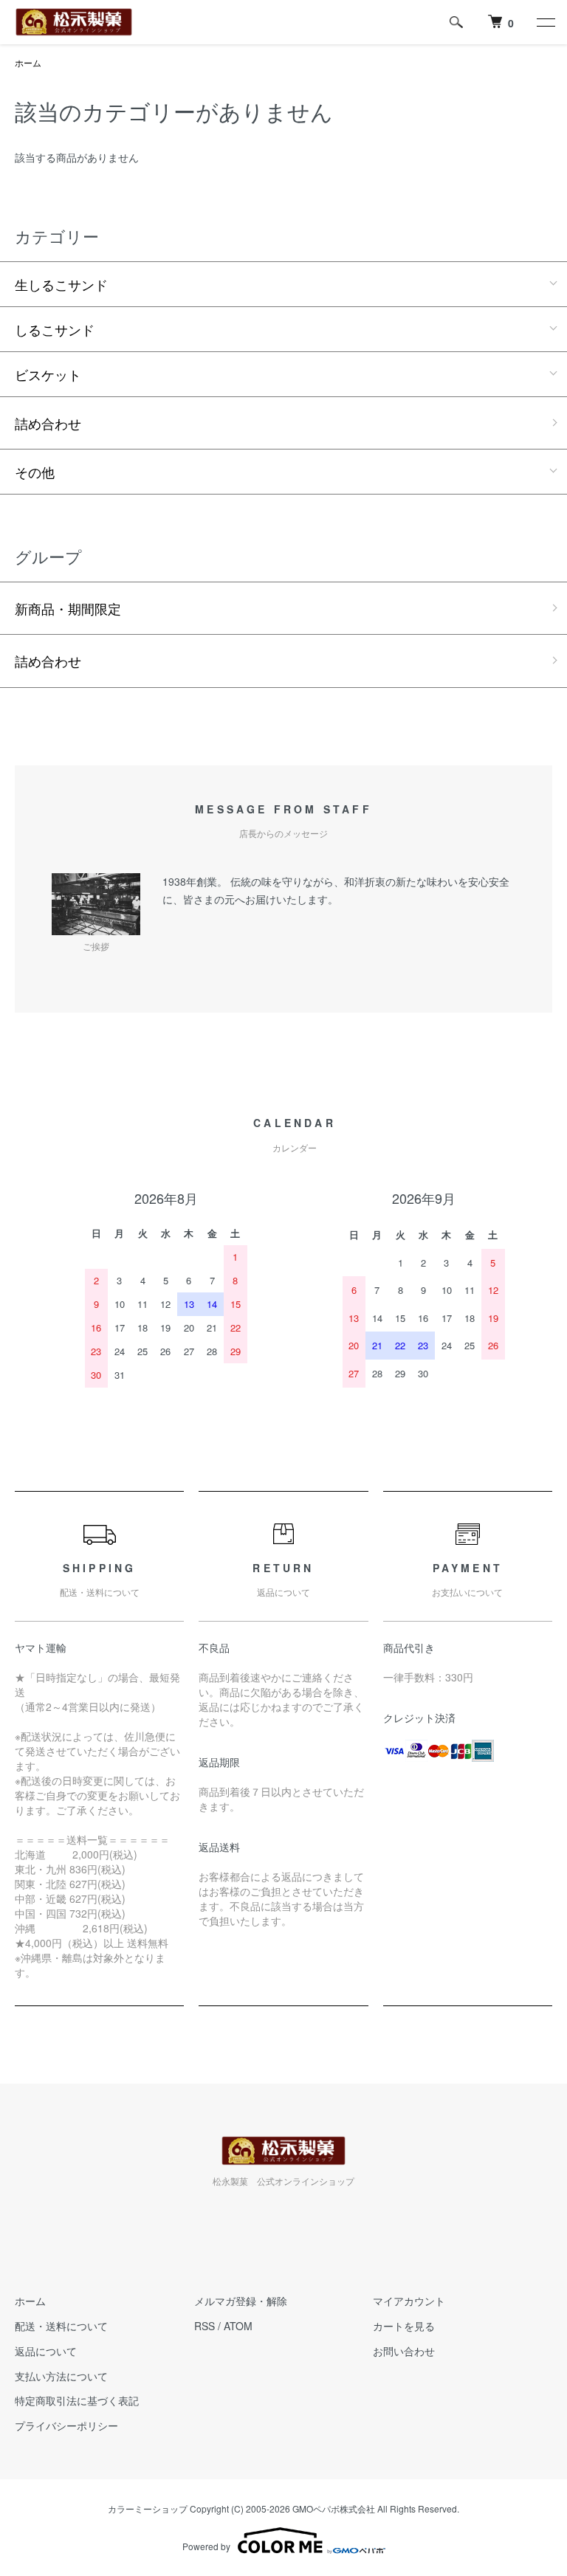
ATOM (238, 2326)
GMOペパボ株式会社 (334, 2508)
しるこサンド (61, 329)
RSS (205, 2326)
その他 (35, 472)
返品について (46, 2351)
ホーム (28, 62)
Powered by (206, 2546)
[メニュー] (545, 22)
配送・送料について (61, 2326)
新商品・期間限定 (68, 608)
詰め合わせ (48, 423)
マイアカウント (409, 2301)
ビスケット (48, 374)
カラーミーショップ (148, 2508)
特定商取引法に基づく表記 (77, 2400)
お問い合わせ (404, 2351)
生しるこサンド (61, 284)
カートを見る (404, 2326)
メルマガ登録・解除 (241, 2301)
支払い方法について (61, 2376)
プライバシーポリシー (66, 2425)
